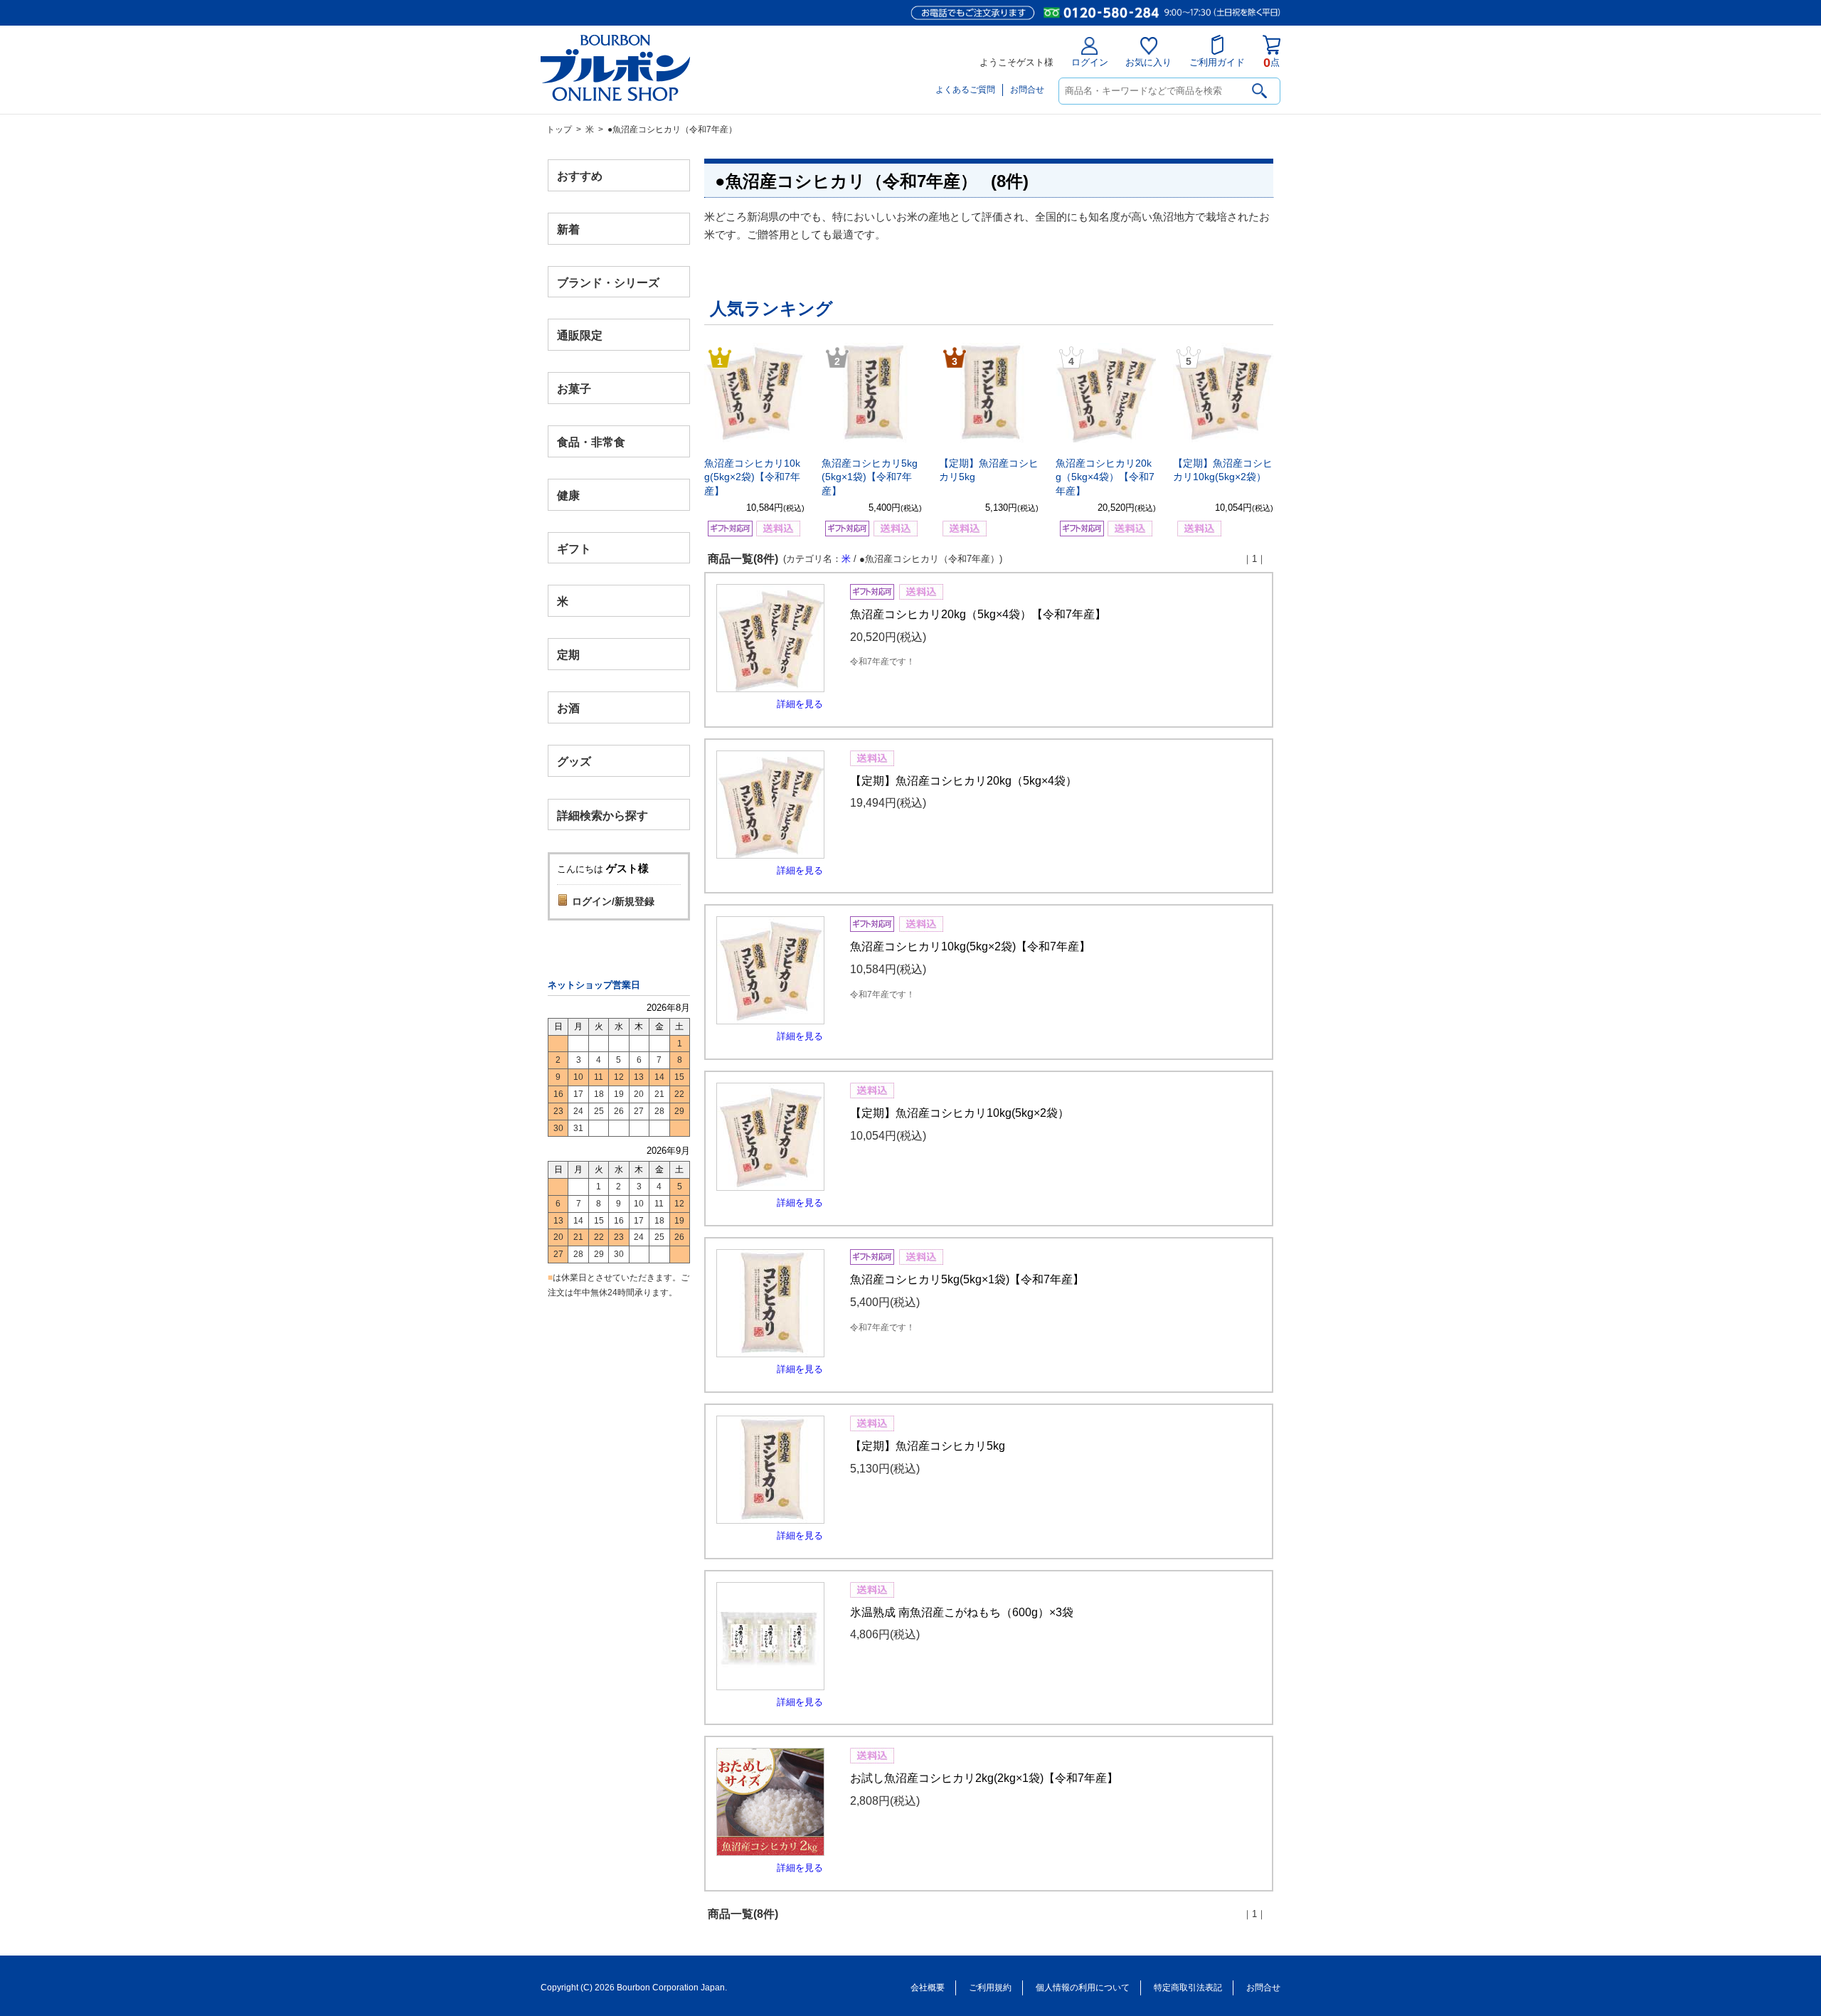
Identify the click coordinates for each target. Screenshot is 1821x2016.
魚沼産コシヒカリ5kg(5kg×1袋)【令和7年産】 (870, 477)
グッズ (574, 761)
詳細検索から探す (602, 815)
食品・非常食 (591, 442)
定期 (568, 655)
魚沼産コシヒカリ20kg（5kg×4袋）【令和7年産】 (1105, 477)
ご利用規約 (990, 1988)
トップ (559, 129)
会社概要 (928, 1988)
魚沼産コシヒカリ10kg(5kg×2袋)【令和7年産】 (752, 477)
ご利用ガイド (1217, 62)
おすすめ (580, 176)
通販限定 (580, 335)
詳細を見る (800, 704)
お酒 (568, 707)
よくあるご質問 (965, 90)
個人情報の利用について (1083, 1988)
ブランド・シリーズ (608, 282)
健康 (568, 495)
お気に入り (1148, 62)
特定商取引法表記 (1188, 1988)
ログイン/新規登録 (613, 901)
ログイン (1090, 62)
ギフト (574, 548)
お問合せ (1027, 90)
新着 (568, 229)
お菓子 (574, 389)
